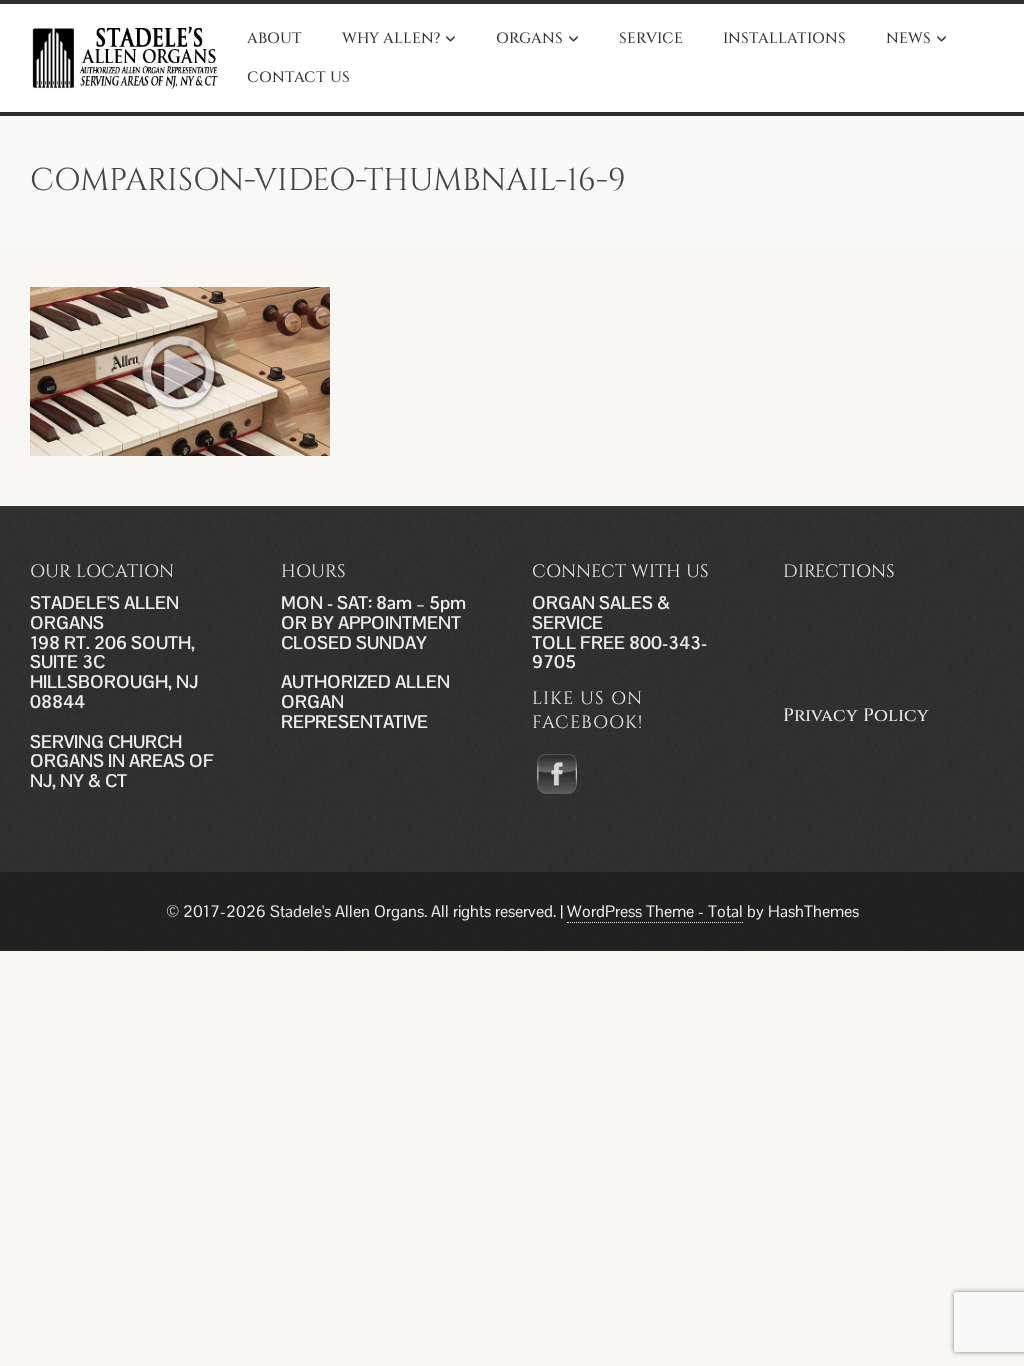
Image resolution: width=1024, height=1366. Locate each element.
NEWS (908, 38)
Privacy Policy (856, 715)
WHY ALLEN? (391, 38)
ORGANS (529, 38)
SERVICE (651, 38)
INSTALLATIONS (784, 38)
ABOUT (274, 38)
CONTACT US (298, 77)
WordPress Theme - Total (655, 911)
